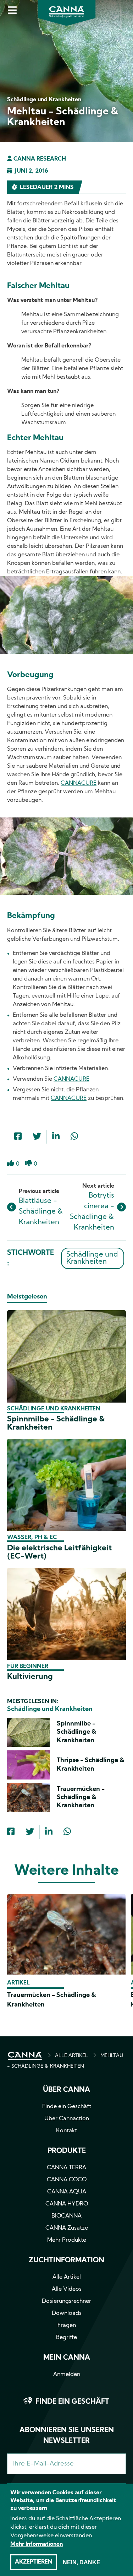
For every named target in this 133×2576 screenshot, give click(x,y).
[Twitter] (37, 1137)
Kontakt (66, 2131)
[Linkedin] (56, 1137)
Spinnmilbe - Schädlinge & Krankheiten (77, 1732)
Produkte (67, 2151)
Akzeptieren (34, 2562)
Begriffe (66, 2338)
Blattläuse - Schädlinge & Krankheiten (41, 1212)
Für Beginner (28, 1667)
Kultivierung (30, 1677)
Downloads (67, 2313)
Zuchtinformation (66, 2261)
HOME (25, 2056)
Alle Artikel (67, 2277)
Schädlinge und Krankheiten (92, 1258)
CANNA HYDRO (67, 2204)
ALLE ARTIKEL (71, 2056)
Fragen (67, 2326)
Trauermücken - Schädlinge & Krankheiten (81, 1798)
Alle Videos (67, 2289)
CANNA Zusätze (67, 2228)
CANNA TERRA (66, 2168)
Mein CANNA (67, 2358)
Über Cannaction (67, 2119)
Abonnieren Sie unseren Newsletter (67, 2436)
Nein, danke (82, 2562)
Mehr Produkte (67, 2240)
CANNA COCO (67, 2180)
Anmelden (67, 2375)
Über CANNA (66, 2090)
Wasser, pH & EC (32, 1538)
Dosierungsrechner (66, 2301)
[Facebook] (18, 1137)
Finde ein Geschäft (67, 2107)
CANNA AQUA (67, 2192)
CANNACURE (79, 783)
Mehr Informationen (37, 2544)
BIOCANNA (66, 2216)
